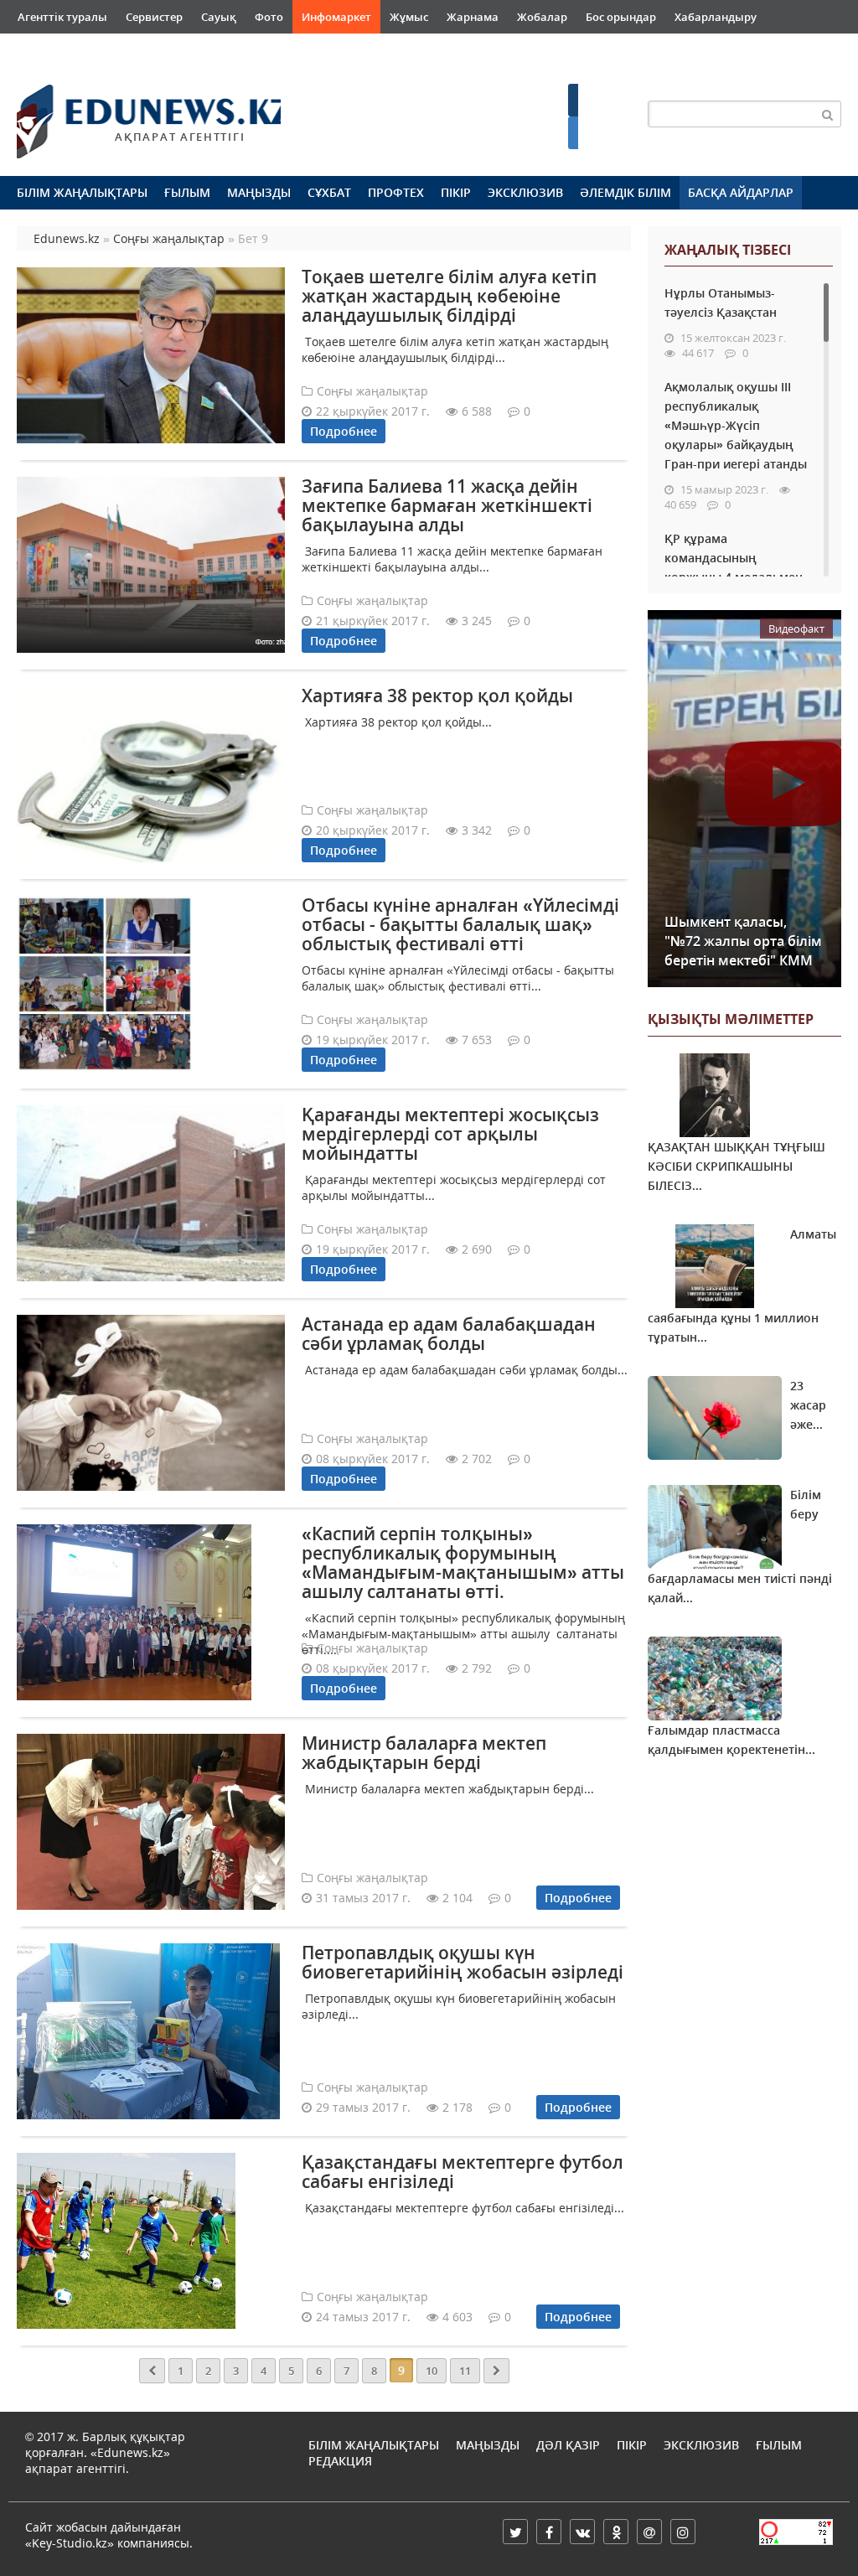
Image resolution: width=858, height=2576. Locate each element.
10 (432, 2371)
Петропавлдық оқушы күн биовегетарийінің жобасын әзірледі (463, 1962)
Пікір (456, 192)
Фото (269, 17)
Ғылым (187, 192)
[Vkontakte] (582, 2532)
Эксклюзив (525, 192)
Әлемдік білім (625, 192)
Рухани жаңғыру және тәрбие (270, 50)
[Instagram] (683, 2532)
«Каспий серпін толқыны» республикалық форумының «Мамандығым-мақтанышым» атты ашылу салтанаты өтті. (463, 1562)
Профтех (396, 192)
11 (465, 2371)
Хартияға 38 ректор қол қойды (437, 696)
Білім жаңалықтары (82, 192)
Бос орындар (621, 17)
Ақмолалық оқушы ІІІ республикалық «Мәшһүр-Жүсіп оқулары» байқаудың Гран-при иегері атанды (736, 425)
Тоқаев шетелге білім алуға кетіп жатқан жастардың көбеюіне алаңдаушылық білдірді (449, 296)
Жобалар (542, 17)
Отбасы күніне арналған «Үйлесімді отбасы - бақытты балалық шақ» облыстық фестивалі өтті (460, 924)
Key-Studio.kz (70, 2543)
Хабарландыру (716, 17)
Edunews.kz (131, 114)
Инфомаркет (336, 17)
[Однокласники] (616, 2532)
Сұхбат (329, 192)
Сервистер (154, 17)
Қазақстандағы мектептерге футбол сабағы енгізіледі (463, 2172)
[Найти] (828, 114)
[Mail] (649, 2532)
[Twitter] (515, 2532)
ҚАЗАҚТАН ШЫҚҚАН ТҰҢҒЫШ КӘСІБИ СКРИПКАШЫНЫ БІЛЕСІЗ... (737, 1166)
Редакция (340, 2461)
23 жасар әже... (808, 1405)
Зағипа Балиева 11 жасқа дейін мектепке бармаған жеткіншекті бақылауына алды (447, 505)
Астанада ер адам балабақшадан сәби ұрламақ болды (449, 1334)
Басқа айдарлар (741, 192)
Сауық (219, 17)
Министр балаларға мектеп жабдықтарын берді (424, 1753)
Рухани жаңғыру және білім (94, 50)
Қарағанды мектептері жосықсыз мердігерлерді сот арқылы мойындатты (450, 1134)
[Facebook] (549, 2532)
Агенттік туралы (62, 17)
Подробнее (344, 431)
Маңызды (259, 192)
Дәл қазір (568, 2445)
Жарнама (473, 17)
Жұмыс (409, 17)
